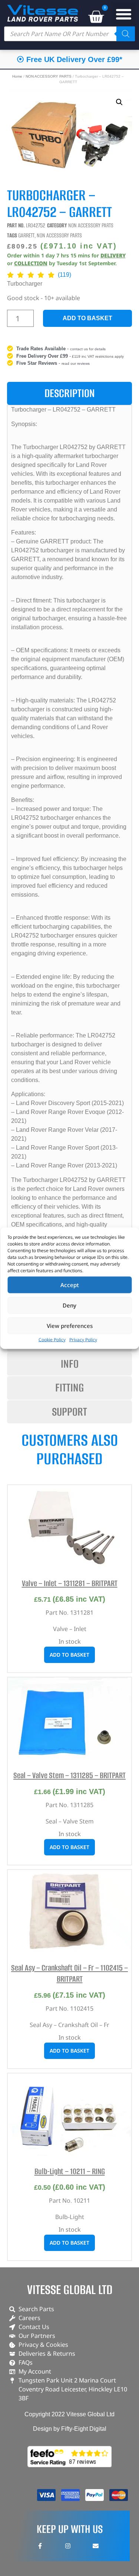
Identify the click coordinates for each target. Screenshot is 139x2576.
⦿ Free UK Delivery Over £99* (69, 59)
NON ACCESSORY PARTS (49, 76)
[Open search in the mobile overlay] (69, 34)
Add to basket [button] (69, 1655)
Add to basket (87, 318)
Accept (70, 1285)
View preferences (70, 1326)
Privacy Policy (83, 1339)
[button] (124, 14)
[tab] (70, 394)
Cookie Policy (52, 1339)
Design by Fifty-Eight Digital (70, 2429)
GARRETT (26, 235)
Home (17, 76)
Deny (69, 1305)
